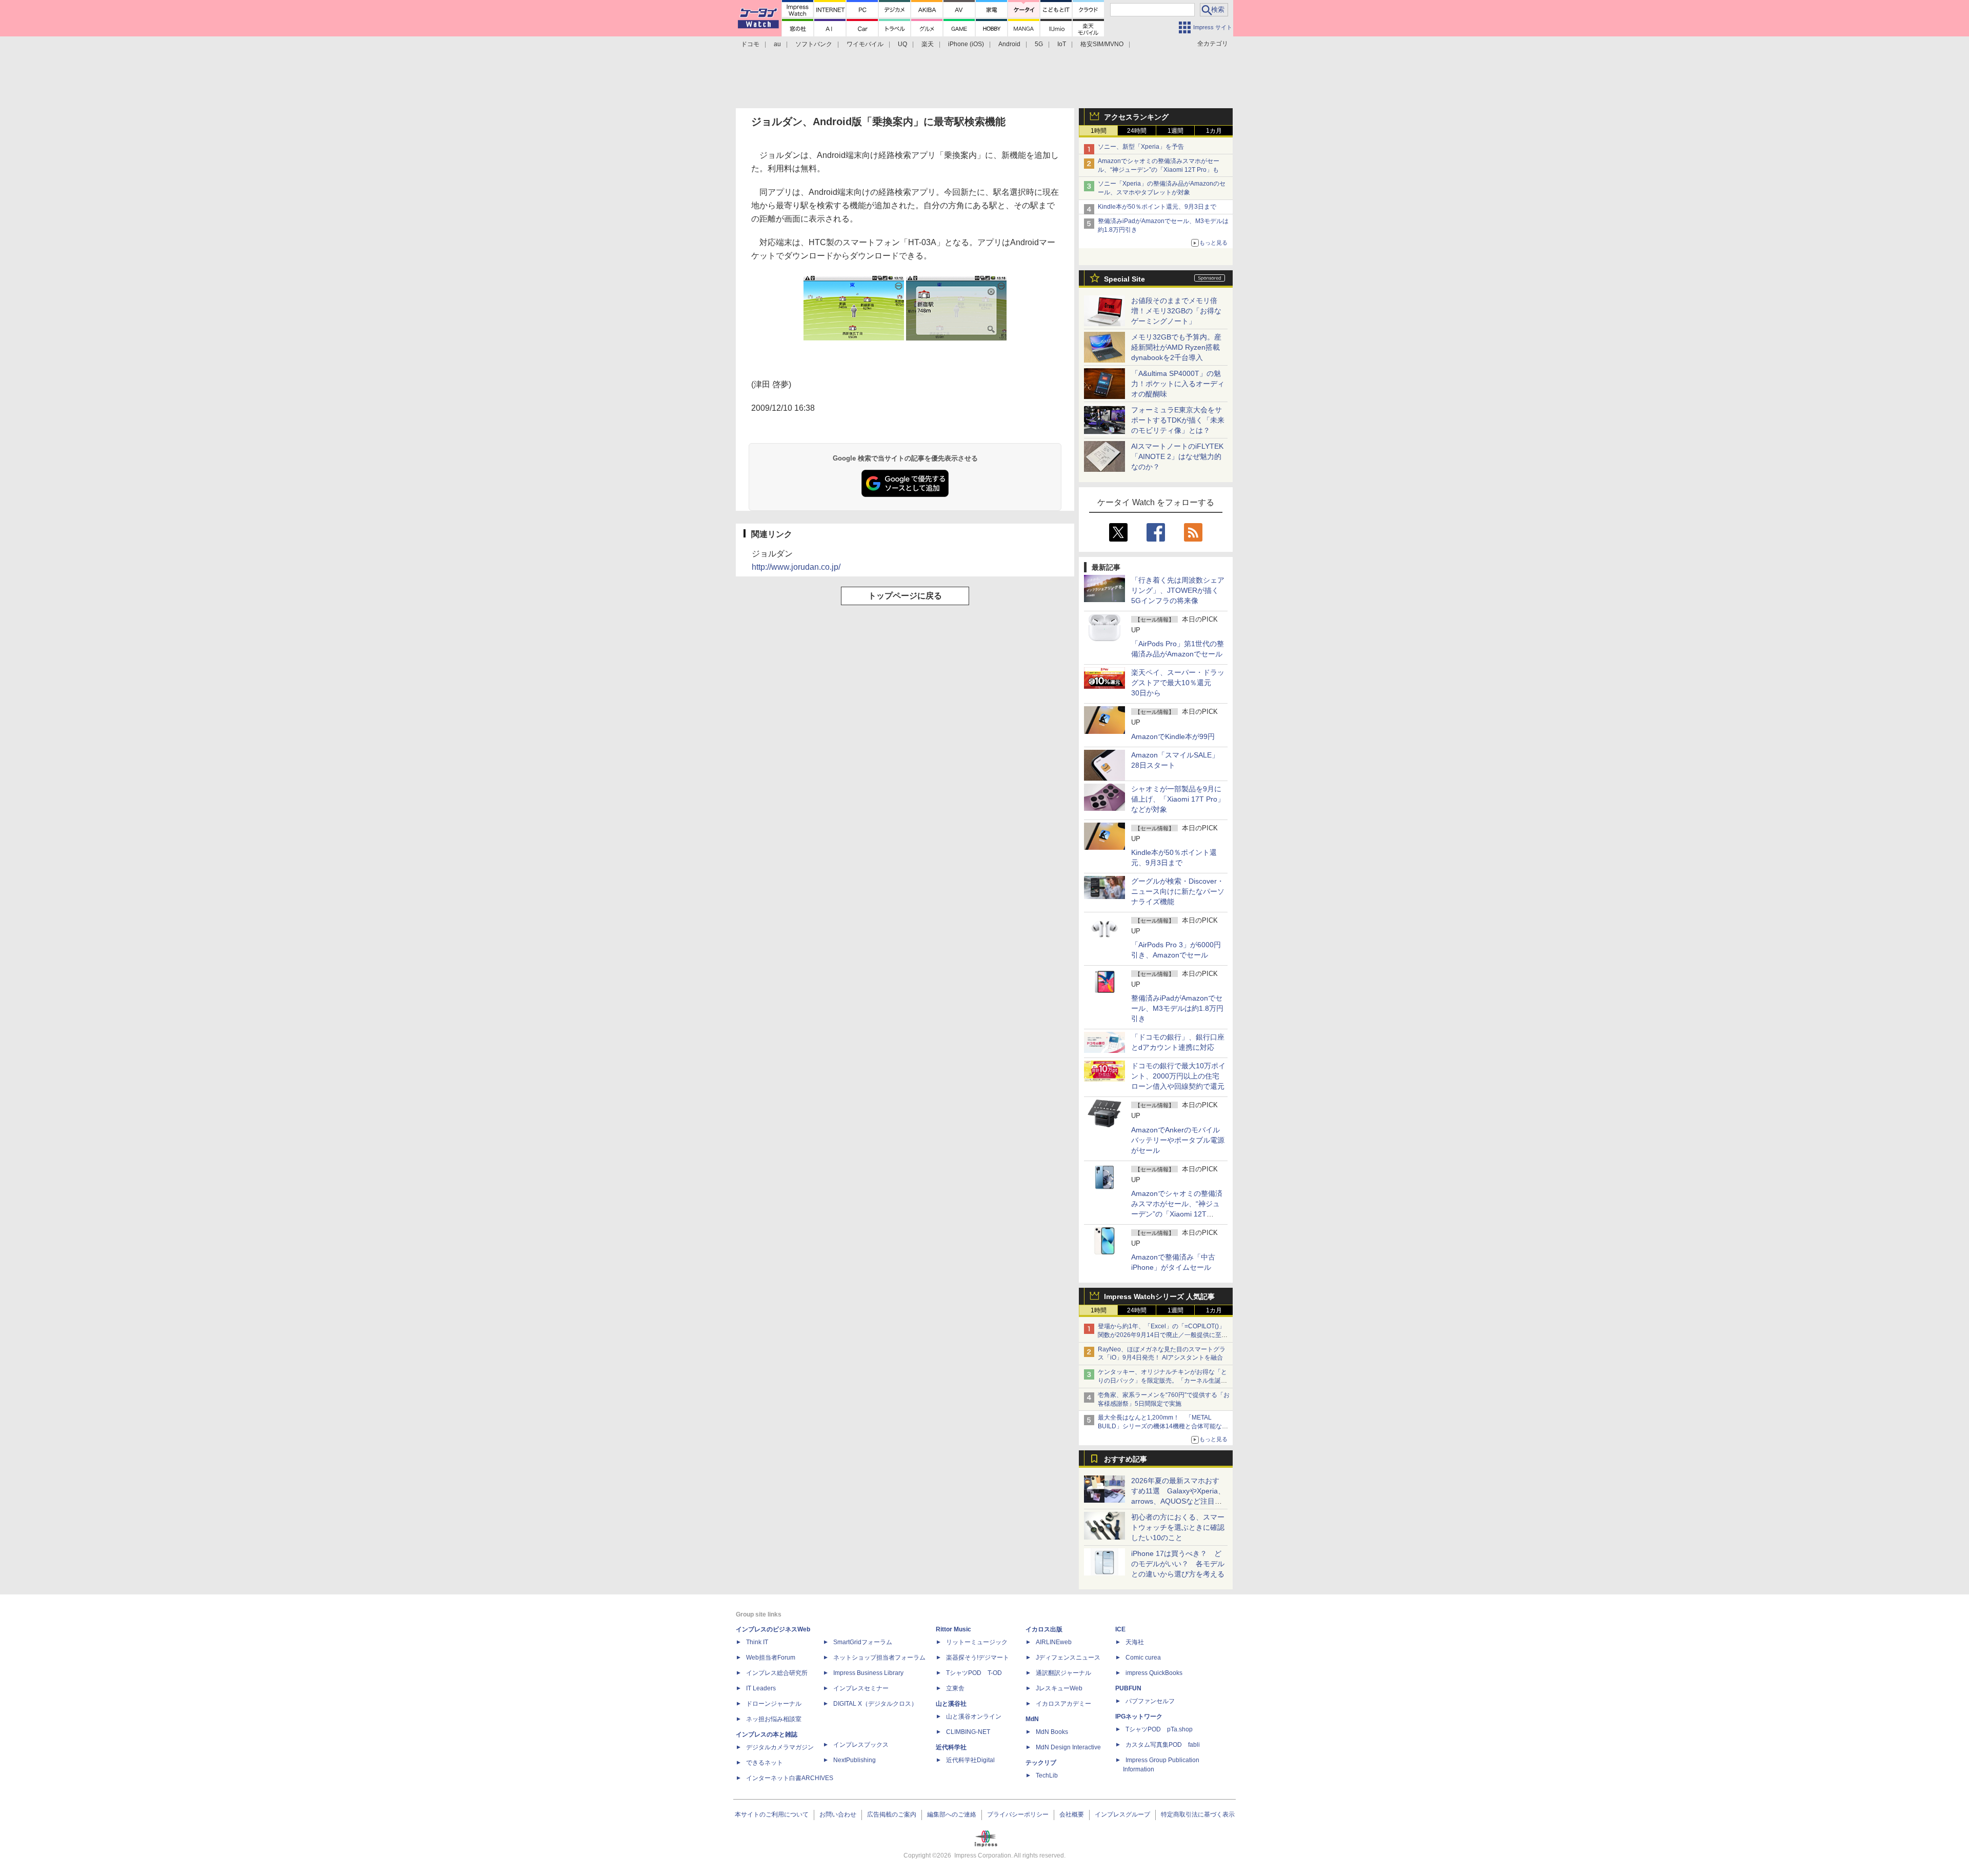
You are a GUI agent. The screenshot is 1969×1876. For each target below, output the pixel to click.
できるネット (765, 1763)
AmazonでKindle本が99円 (1173, 736)
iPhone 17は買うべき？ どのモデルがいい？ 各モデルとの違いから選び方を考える (1178, 1564)
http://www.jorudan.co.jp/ (796, 567)
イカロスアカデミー (1063, 1704)
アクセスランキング (1136, 117)
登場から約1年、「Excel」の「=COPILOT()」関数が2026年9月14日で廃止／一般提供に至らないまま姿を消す (1163, 1335)
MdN (1032, 1719)
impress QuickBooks (1154, 1673)
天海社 (1135, 1642)
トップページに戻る (905, 596)
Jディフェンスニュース (1068, 1658)
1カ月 (1214, 131)
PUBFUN (1128, 1688)
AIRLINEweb (1054, 1642)
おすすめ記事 (1126, 1459)
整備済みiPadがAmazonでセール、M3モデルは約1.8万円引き (1177, 1008)
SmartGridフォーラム (863, 1642)
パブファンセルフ (1150, 1701)
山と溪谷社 (951, 1704)
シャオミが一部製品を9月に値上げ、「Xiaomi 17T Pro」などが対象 (1178, 799)
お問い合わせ (838, 1814)
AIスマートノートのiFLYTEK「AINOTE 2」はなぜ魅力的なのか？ (1177, 456)
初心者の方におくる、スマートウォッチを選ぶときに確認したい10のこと (1178, 1527)
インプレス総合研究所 (777, 1673)
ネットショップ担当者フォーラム (879, 1658)
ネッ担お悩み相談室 (774, 1719)
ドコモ (750, 44)
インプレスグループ (1122, 1814)
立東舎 (955, 1688)
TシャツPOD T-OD (974, 1673)
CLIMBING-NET (968, 1732)
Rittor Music (953, 1629)
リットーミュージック (977, 1642)
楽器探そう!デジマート (978, 1658)
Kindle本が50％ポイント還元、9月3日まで (1157, 207)
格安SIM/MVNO (1102, 44)
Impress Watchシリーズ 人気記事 (1159, 1296)
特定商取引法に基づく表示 (1198, 1814)
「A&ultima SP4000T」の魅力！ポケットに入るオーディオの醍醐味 (1178, 384)
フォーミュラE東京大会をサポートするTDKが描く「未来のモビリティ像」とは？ (1178, 420)
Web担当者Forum (771, 1658)
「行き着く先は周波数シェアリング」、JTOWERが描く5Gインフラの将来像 (1178, 590)
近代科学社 (951, 1747)
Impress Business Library (868, 1673)
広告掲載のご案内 (892, 1814)
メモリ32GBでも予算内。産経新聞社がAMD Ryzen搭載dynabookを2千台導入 (1176, 347)
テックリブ (1041, 1763)
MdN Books (1052, 1732)
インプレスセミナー (861, 1688)
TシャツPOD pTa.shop (1159, 1729)
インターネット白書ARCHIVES (790, 1778)
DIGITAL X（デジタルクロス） (875, 1704)
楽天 (928, 44)
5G (1039, 44)
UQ (902, 44)
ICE (1120, 1629)
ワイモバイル (865, 44)
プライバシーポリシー (1018, 1814)
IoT (1062, 44)
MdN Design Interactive (1068, 1747)
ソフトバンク (814, 44)
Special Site (1124, 279)
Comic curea (1143, 1658)
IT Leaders (761, 1688)
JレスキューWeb (1059, 1688)
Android (1009, 44)
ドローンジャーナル (774, 1704)
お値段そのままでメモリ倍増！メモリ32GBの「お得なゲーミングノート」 (1176, 311)
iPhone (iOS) (966, 44)
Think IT (757, 1642)
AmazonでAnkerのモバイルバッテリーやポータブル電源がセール (1178, 1140)
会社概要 (1072, 1814)
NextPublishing (855, 1760)
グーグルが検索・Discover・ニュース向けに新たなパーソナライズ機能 (1178, 891)
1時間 (1099, 131)
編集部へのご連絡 (952, 1814)
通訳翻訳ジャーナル (1063, 1673)
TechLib (1047, 1775)
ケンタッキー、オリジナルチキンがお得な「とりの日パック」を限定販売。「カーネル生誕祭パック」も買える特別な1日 (1162, 1381)
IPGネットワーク (1139, 1717)
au (777, 44)
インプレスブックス (861, 1745)
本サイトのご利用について (772, 1814)
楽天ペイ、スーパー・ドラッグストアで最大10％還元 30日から (1178, 683)
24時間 (1137, 131)
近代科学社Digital (970, 1760)
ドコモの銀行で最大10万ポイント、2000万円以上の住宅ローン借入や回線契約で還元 (1178, 1076)
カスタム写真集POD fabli (1163, 1745)
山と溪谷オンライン (974, 1717)
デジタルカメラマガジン (780, 1747)
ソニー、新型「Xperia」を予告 (1141, 147)
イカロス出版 (1044, 1629)
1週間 (1176, 131)
